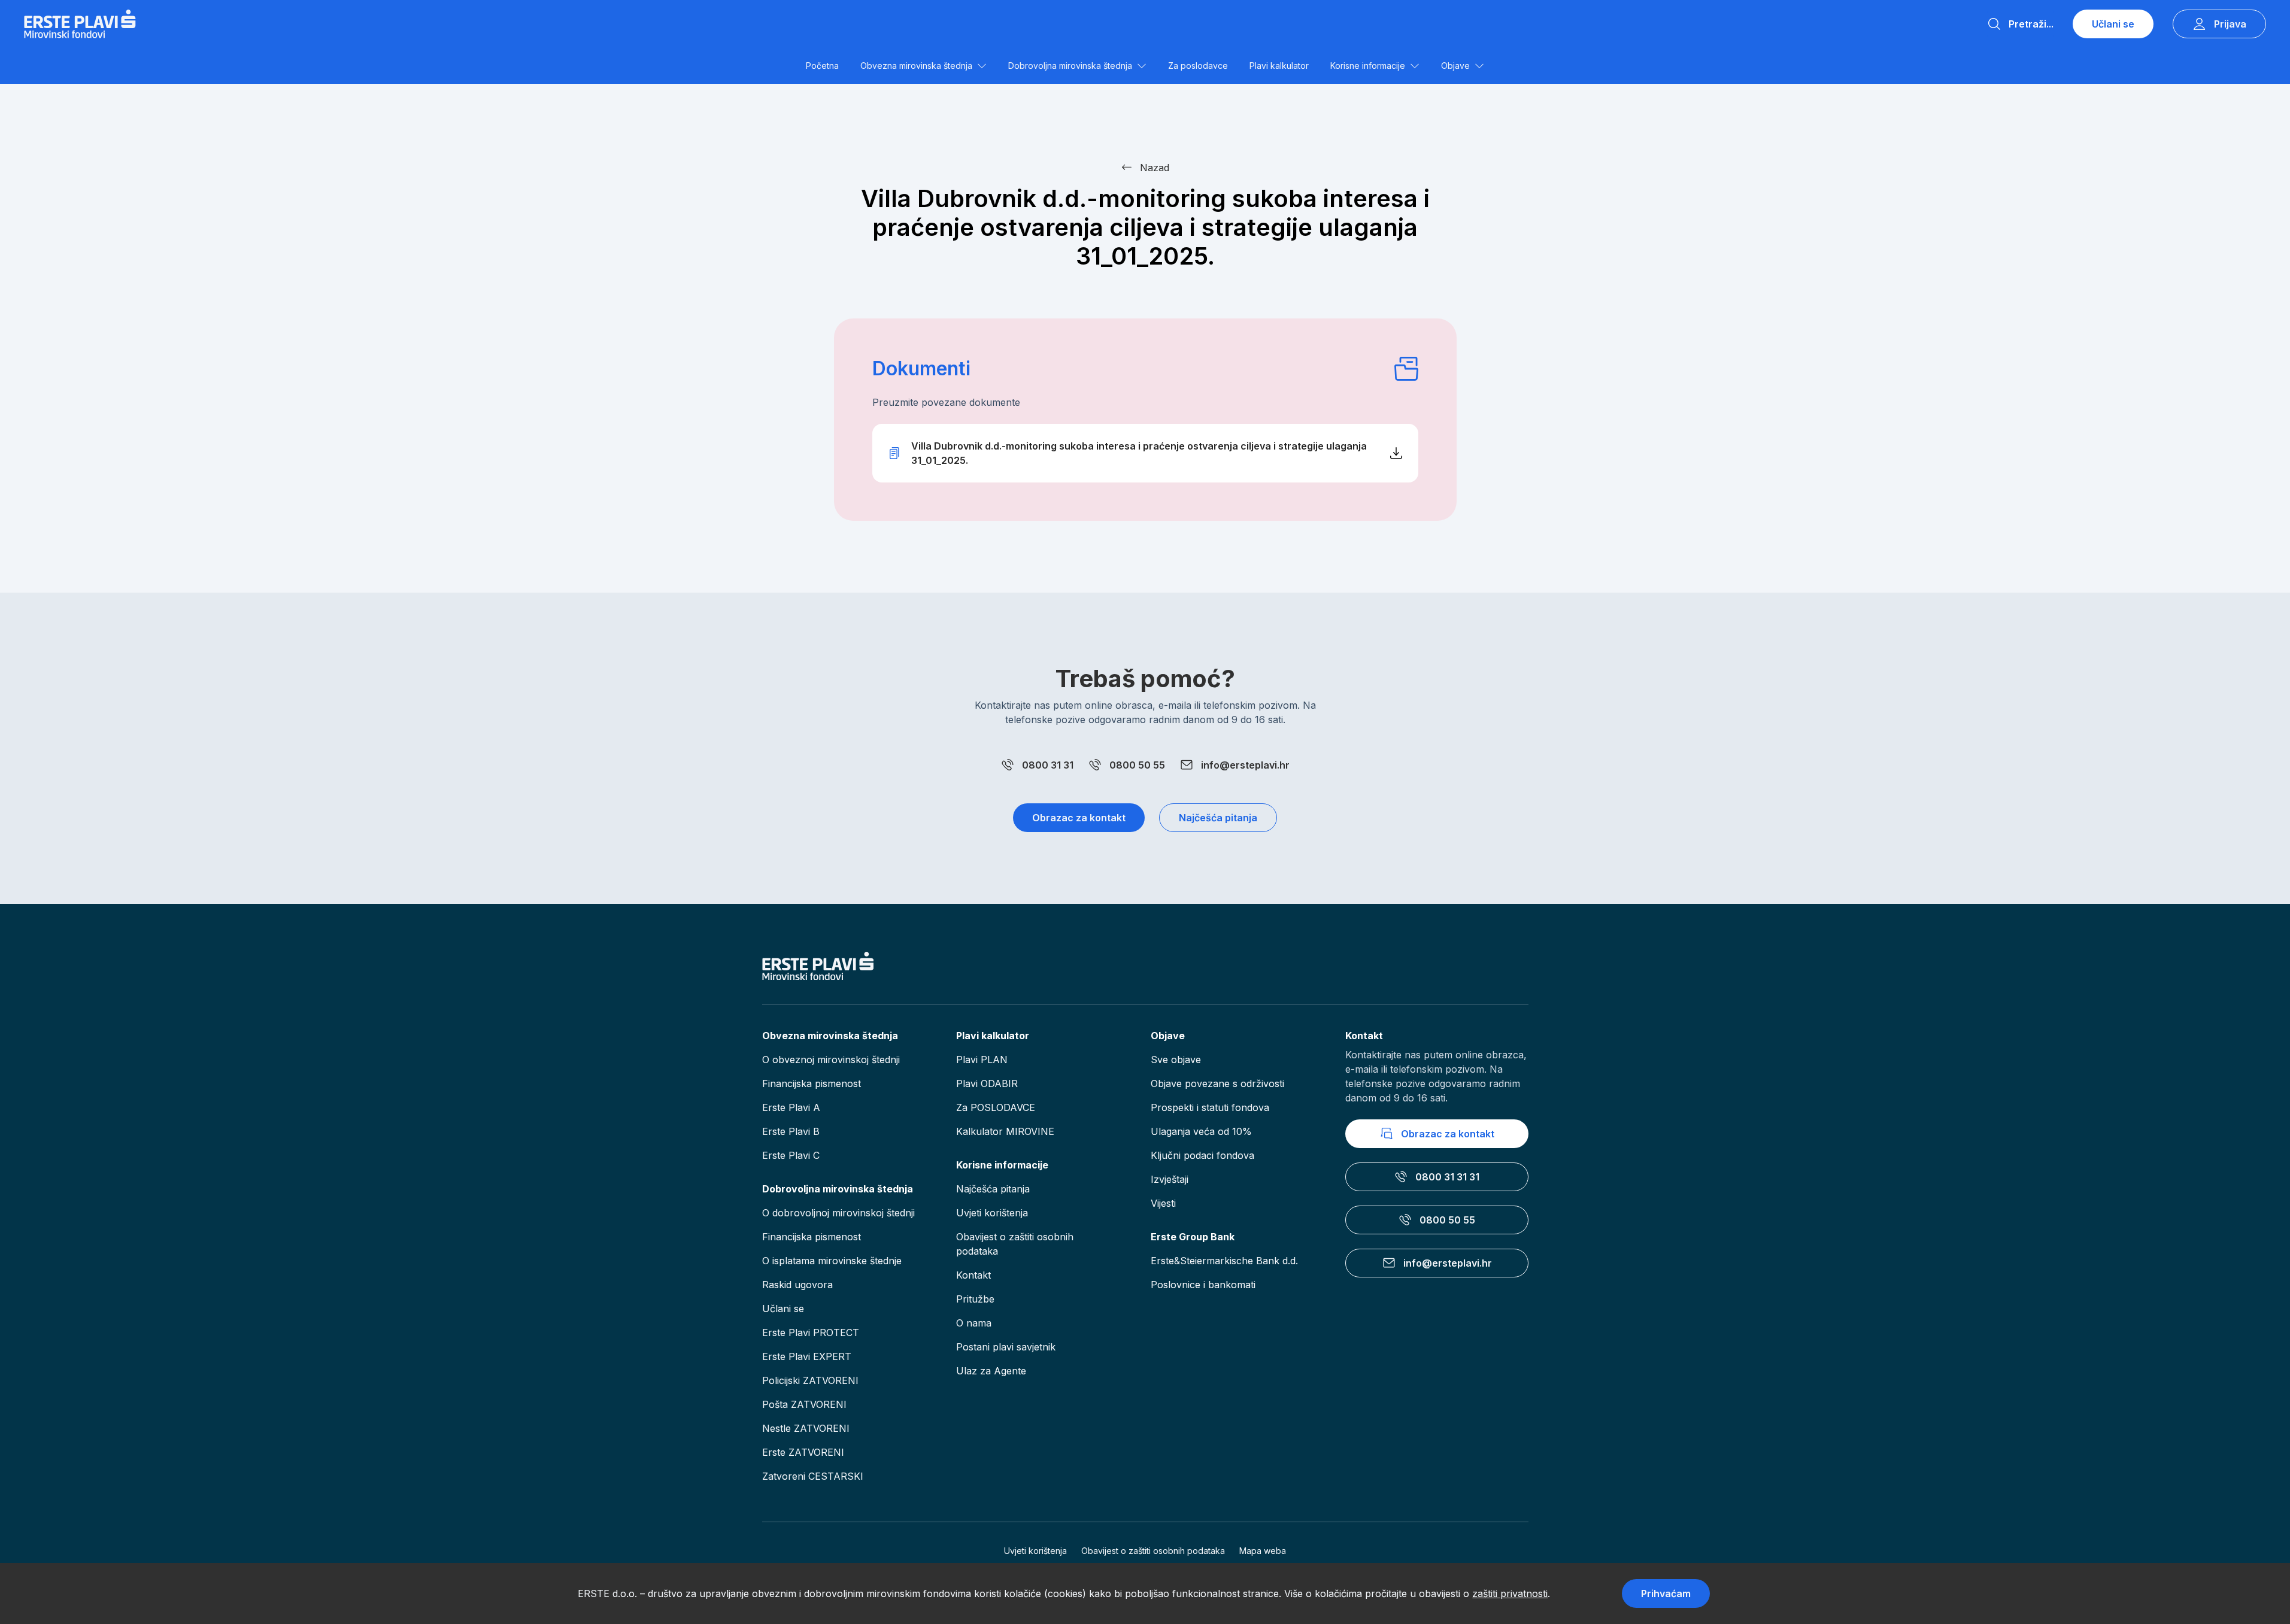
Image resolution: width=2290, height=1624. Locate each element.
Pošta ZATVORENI (804, 1404)
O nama (974, 1323)
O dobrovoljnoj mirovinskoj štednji (838, 1213)
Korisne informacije (1368, 66)
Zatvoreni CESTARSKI (813, 1476)
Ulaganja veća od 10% (1201, 1131)
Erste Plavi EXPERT (807, 1356)
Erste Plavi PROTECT (811, 1332)
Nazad (1155, 168)
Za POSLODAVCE (996, 1107)
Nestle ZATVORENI (806, 1428)
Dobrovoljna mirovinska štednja (1070, 66)
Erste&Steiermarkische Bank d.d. (1224, 1261)
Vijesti (1163, 1203)
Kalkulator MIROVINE (1005, 1131)
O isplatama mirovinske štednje (832, 1261)
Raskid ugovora (797, 1285)
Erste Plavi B (791, 1131)
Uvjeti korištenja (992, 1213)
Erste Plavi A (791, 1107)
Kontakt (973, 1275)
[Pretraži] (1994, 24)
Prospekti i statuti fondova (1210, 1107)
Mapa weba (1263, 1551)
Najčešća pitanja (1218, 818)
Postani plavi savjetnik (1006, 1347)
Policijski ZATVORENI (810, 1380)
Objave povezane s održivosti (1217, 1083)
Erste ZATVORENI (803, 1452)
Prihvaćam (1666, 1593)
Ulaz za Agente (991, 1371)
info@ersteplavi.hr (1245, 765)
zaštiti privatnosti (1510, 1593)
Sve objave (1176, 1060)
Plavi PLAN (982, 1060)
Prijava (2230, 24)
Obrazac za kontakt (1079, 818)
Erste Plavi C (791, 1155)
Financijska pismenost (812, 1083)
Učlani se (2113, 24)
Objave (1455, 66)
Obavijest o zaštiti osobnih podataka (1015, 1244)
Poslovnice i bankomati (1203, 1285)
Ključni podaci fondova (1202, 1155)
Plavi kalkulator (1279, 66)
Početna (822, 66)
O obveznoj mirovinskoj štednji (831, 1060)
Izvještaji (1170, 1179)
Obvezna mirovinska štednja (916, 66)
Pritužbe (975, 1299)
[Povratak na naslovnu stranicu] (80, 24)
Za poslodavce (1198, 66)
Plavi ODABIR (987, 1083)
